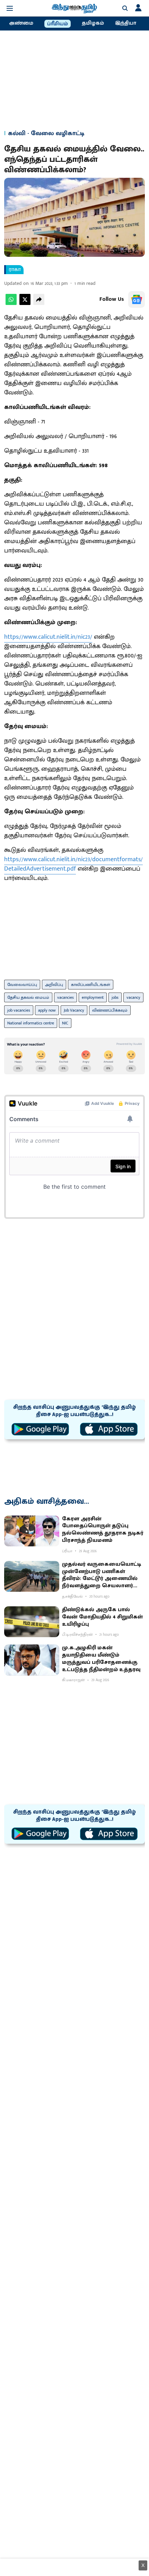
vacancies (65, 997)
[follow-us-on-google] (137, 299)
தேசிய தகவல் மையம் (28, 997)
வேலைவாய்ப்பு (22, 985)
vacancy (133, 997)
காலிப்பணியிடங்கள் (91, 985)
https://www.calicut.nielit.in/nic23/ (48, 637)
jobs (115, 997)
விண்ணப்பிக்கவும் (110, 1010)
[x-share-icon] (25, 303)
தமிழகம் (93, 23)
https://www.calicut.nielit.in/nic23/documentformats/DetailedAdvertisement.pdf (73, 864)
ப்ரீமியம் (58, 24)
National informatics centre (31, 1023)
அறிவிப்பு (54, 985)
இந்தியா (126, 23)
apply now (47, 1010)
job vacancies (19, 1010)
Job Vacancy (74, 1010)
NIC (65, 1023)
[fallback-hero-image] (32, 1531)
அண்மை (21, 23)
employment (93, 997)
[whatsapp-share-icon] (11, 303)
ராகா (15, 270)
